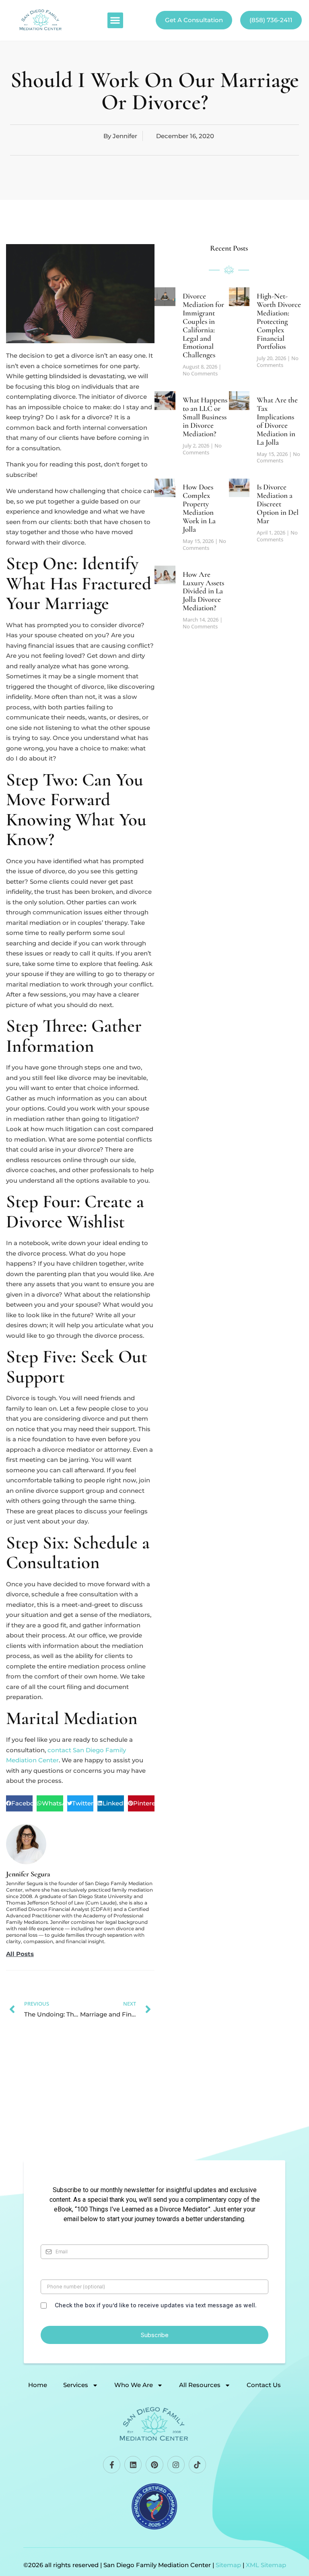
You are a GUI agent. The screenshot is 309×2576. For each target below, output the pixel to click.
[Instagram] (176, 2465)
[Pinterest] (154, 2465)
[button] (115, 20)
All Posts (20, 1954)
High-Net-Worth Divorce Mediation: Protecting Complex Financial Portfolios (279, 321)
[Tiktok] (197, 2465)
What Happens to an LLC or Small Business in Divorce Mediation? (205, 417)
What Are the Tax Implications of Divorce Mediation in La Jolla (277, 421)
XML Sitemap (266, 2565)
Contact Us (264, 2385)
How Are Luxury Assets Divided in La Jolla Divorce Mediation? (203, 591)
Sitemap (228, 2565)
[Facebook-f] (112, 2465)
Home (38, 2385)
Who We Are (134, 2385)
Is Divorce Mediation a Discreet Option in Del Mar (278, 504)
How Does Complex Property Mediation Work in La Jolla (199, 508)
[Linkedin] (133, 2465)
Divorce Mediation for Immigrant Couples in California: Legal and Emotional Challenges (203, 325)
